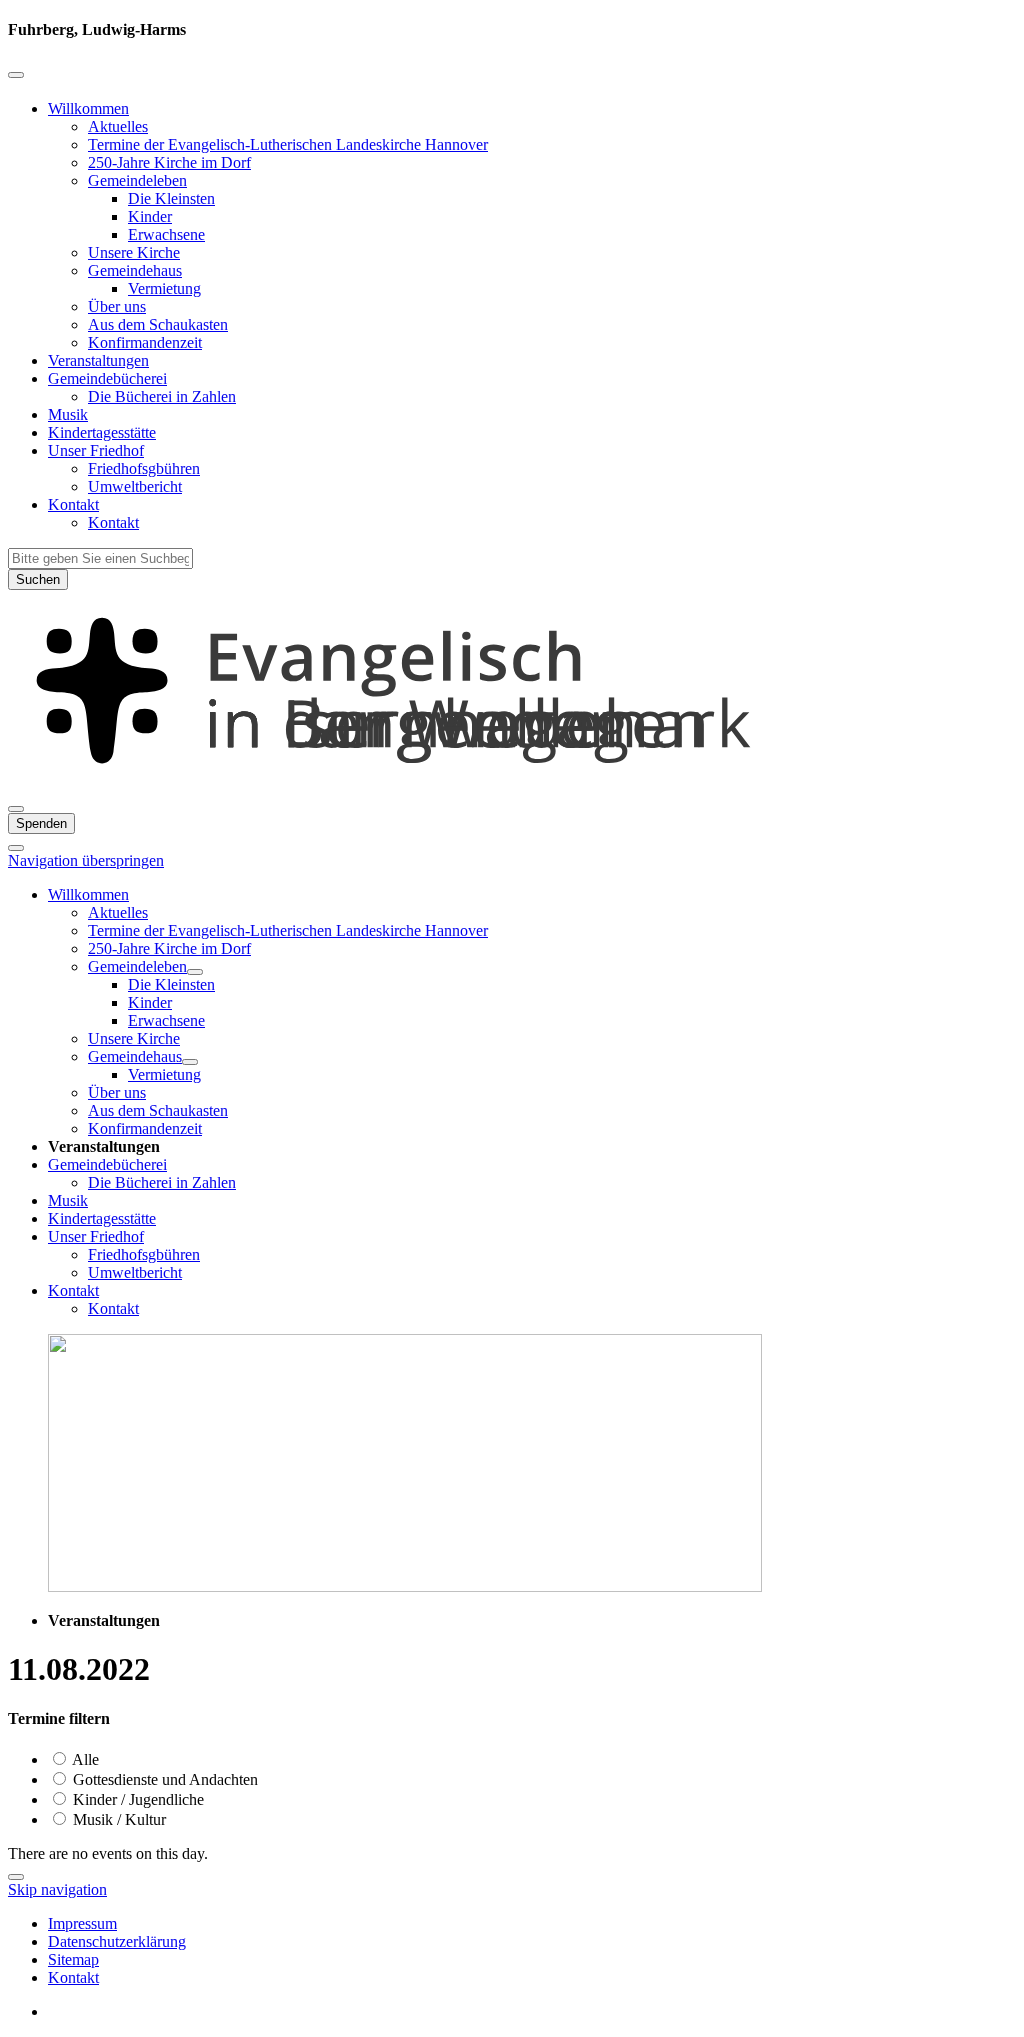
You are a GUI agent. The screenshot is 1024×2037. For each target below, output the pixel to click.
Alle (84, 1759)
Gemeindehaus (135, 270)
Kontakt (73, 504)
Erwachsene (166, 234)
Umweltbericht (135, 486)
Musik (68, 414)
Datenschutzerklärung (117, 1941)
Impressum (82, 1923)
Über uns (117, 306)
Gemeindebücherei (107, 378)
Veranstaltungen (98, 360)
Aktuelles (118, 126)
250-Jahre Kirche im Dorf (169, 162)
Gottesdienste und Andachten (163, 1779)
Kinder (150, 216)
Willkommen (88, 108)
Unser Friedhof (96, 450)
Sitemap (73, 1959)
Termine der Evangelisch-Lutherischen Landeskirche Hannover (288, 144)
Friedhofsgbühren (144, 468)
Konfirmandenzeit (145, 342)
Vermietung (164, 288)
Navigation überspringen (86, 860)
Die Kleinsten (171, 198)
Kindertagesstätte (102, 432)
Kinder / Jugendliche (136, 1799)
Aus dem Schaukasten (158, 324)
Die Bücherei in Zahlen (162, 396)
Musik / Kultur (117, 1819)
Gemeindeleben (137, 180)
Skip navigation (57, 1889)
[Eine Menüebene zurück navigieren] (16, 75)
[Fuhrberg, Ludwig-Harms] (512, 785)
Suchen (38, 579)
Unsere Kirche (134, 252)
